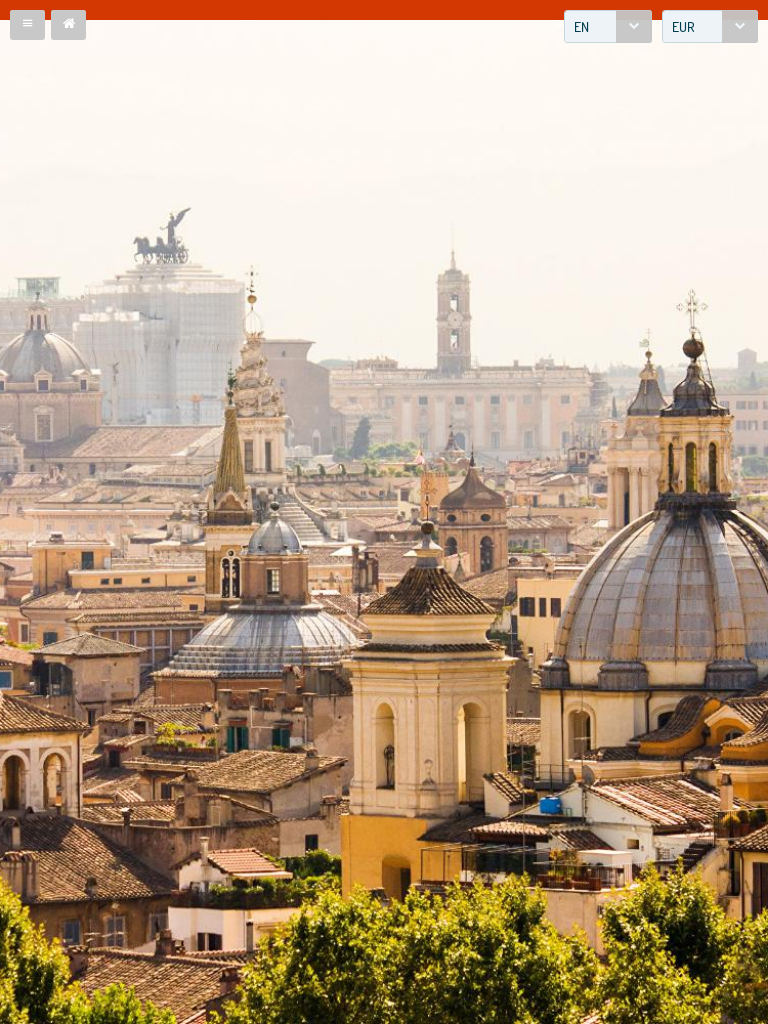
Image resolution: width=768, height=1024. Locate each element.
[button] (27, 25)
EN (581, 26)
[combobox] (608, 26)
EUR (683, 26)
